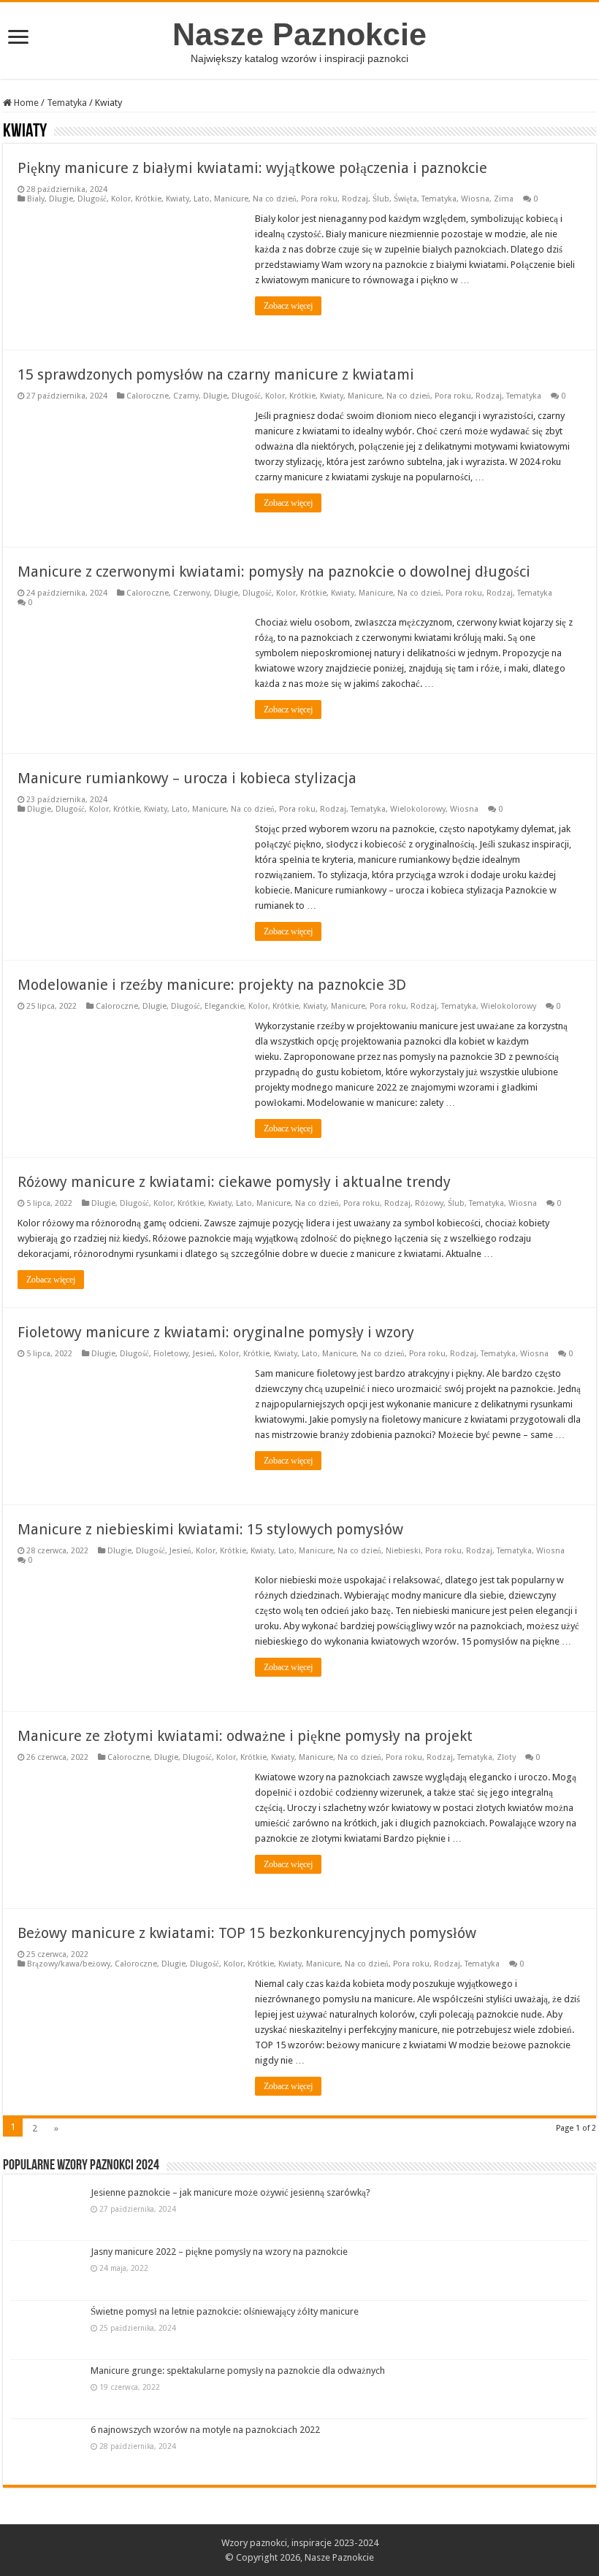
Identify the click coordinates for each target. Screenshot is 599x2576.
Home (25, 103)
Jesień (204, 1354)
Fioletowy (171, 1354)
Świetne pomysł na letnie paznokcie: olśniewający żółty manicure (225, 2311)
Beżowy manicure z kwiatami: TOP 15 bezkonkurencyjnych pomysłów (247, 1933)
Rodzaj (355, 199)
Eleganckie (224, 1006)
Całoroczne (148, 396)
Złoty (506, 1757)
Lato (202, 199)
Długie (61, 199)
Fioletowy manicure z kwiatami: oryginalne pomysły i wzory (216, 1332)
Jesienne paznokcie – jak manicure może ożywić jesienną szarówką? (230, 2192)
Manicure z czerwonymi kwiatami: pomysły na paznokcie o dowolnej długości (274, 572)
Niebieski (403, 1551)
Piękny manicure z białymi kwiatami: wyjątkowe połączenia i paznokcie (252, 168)
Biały (36, 199)
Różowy (429, 1203)
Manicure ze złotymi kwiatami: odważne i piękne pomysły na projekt (245, 1736)
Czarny (186, 396)
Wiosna (475, 199)
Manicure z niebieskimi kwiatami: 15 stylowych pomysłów (210, 1529)
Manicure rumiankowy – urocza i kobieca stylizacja (187, 778)
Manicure (231, 199)
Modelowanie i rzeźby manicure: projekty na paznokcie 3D (212, 985)
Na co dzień (275, 199)
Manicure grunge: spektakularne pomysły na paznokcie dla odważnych (238, 2371)
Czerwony (191, 593)
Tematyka (67, 103)
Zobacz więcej (288, 306)
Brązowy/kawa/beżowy (69, 1964)
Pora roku (319, 199)
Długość (92, 199)
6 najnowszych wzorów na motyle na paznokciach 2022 (205, 2430)
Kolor (121, 199)
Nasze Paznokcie (299, 34)
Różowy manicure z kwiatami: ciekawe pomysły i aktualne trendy (234, 1182)
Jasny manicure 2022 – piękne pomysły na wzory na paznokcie (219, 2252)
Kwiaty (178, 199)
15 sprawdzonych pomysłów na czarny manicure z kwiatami (216, 374)
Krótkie (148, 199)
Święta (405, 199)
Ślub (381, 199)
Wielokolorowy (418, 809)
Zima (504, 199)
